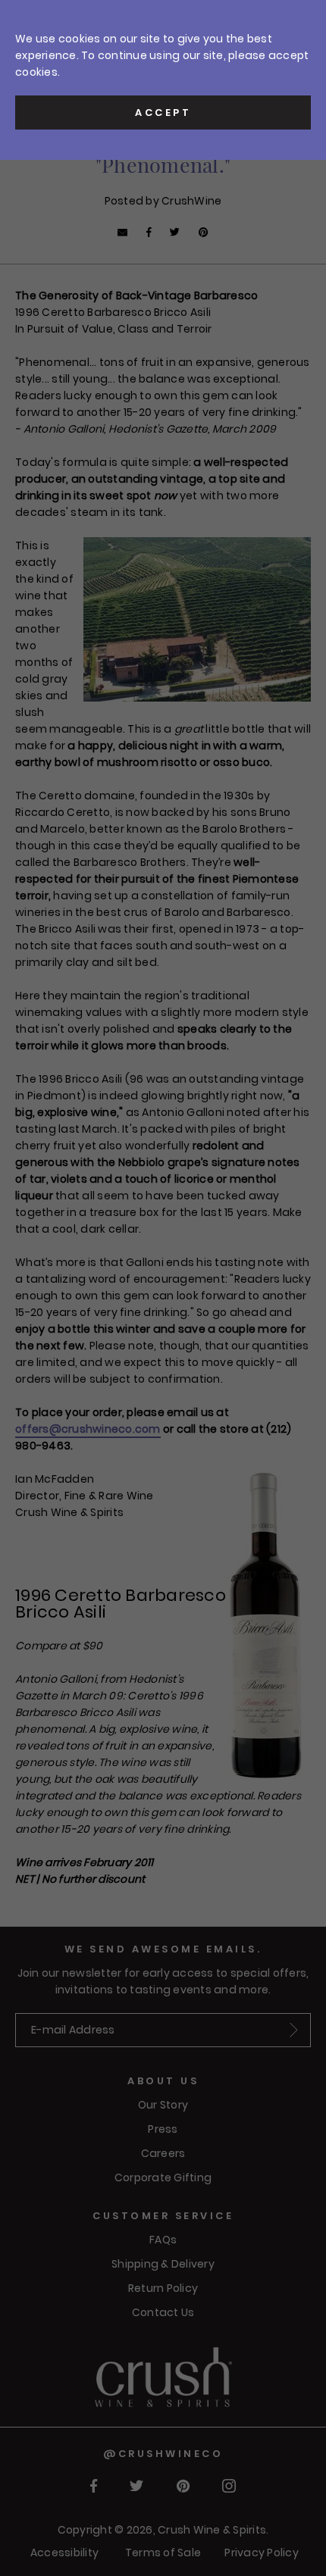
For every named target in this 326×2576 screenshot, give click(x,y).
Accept (163, 113)
